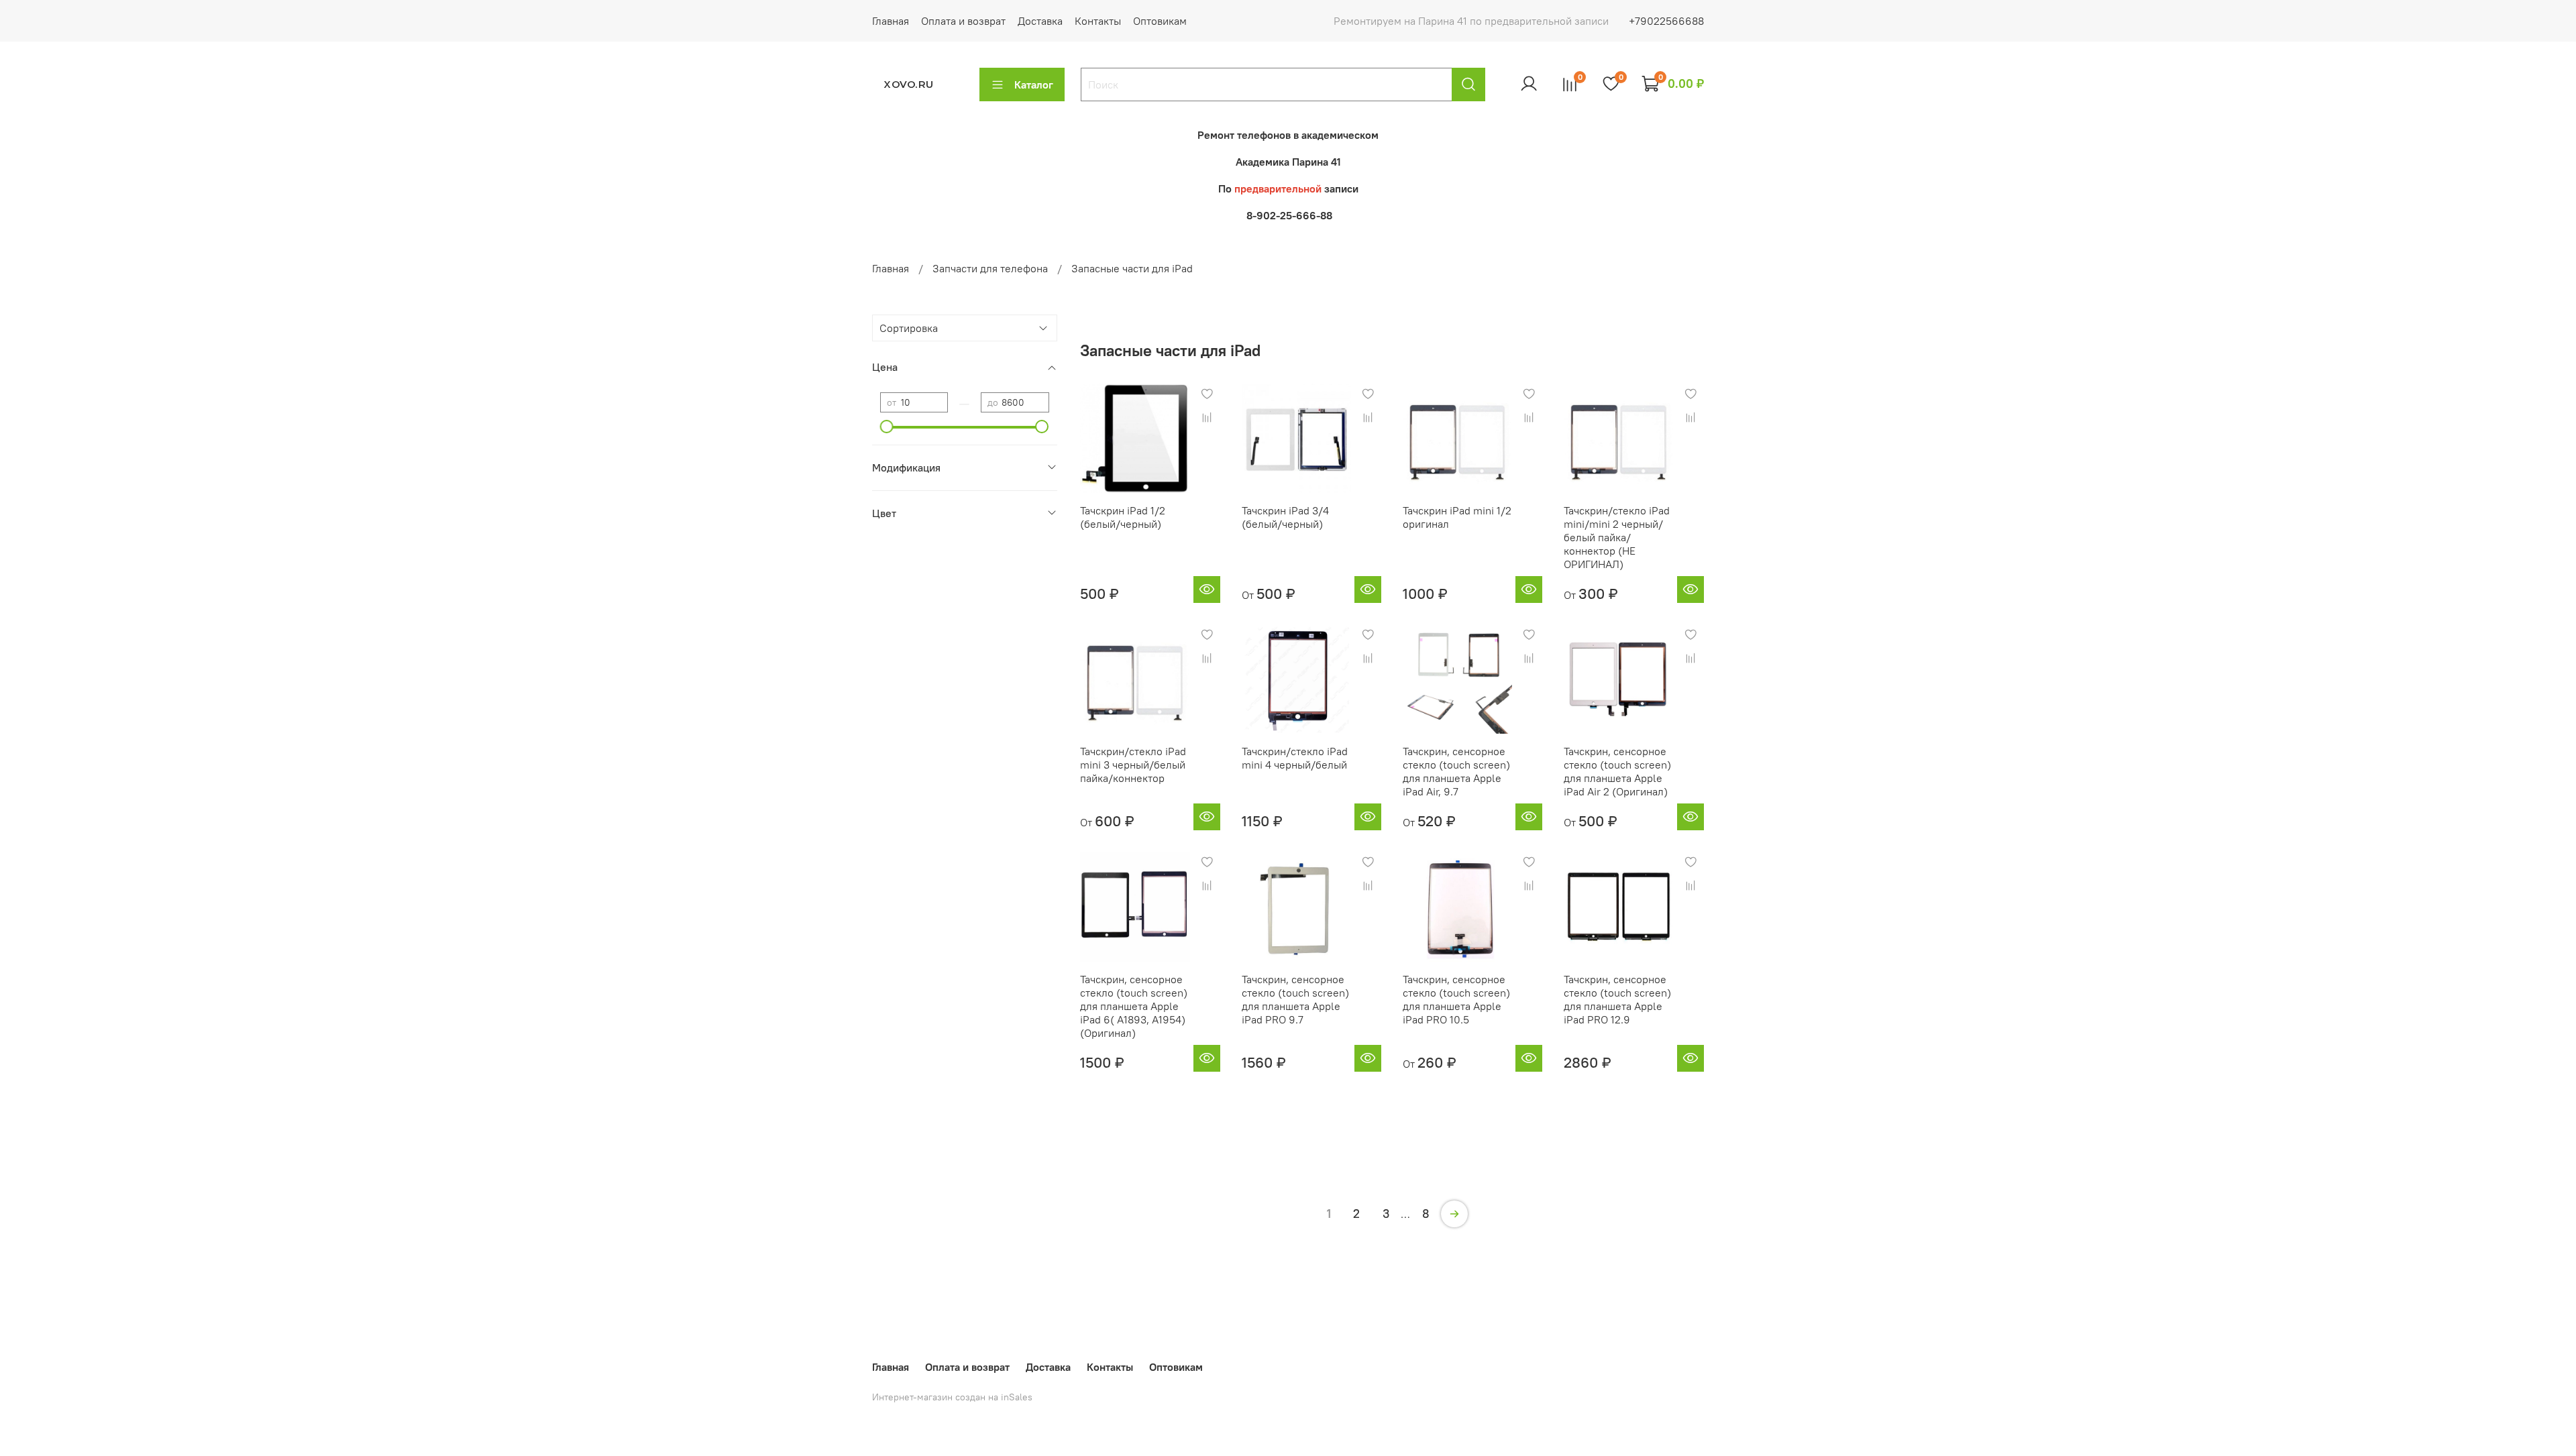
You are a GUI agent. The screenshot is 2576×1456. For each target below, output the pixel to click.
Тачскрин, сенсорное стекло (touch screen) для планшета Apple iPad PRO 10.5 (1456, 999)
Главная (891, 21)
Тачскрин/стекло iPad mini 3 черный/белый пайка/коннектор (1133, 765)
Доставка (1040, 21)
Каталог (1034, 85)
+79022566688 (1666, 21)
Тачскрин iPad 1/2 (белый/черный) (1123, 517)
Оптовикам (1160, 21)
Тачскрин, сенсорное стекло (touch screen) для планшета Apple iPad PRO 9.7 (1295, 999)
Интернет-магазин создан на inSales (952, 1397)
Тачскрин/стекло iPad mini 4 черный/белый (1295, 758)
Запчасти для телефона (990, 268)
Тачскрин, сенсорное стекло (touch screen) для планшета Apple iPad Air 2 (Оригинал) (1617, 771)
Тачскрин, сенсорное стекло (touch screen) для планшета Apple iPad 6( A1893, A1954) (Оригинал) (1134, 1006)
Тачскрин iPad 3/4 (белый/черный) (1285, 517)
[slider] (887, 427)
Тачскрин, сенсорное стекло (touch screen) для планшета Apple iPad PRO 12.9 (1617, 999)
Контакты (1098, 21)
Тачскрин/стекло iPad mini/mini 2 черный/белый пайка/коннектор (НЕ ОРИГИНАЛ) (1617, 537)
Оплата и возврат (963, 21)
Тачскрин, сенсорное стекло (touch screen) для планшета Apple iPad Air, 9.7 (1456, 771)
